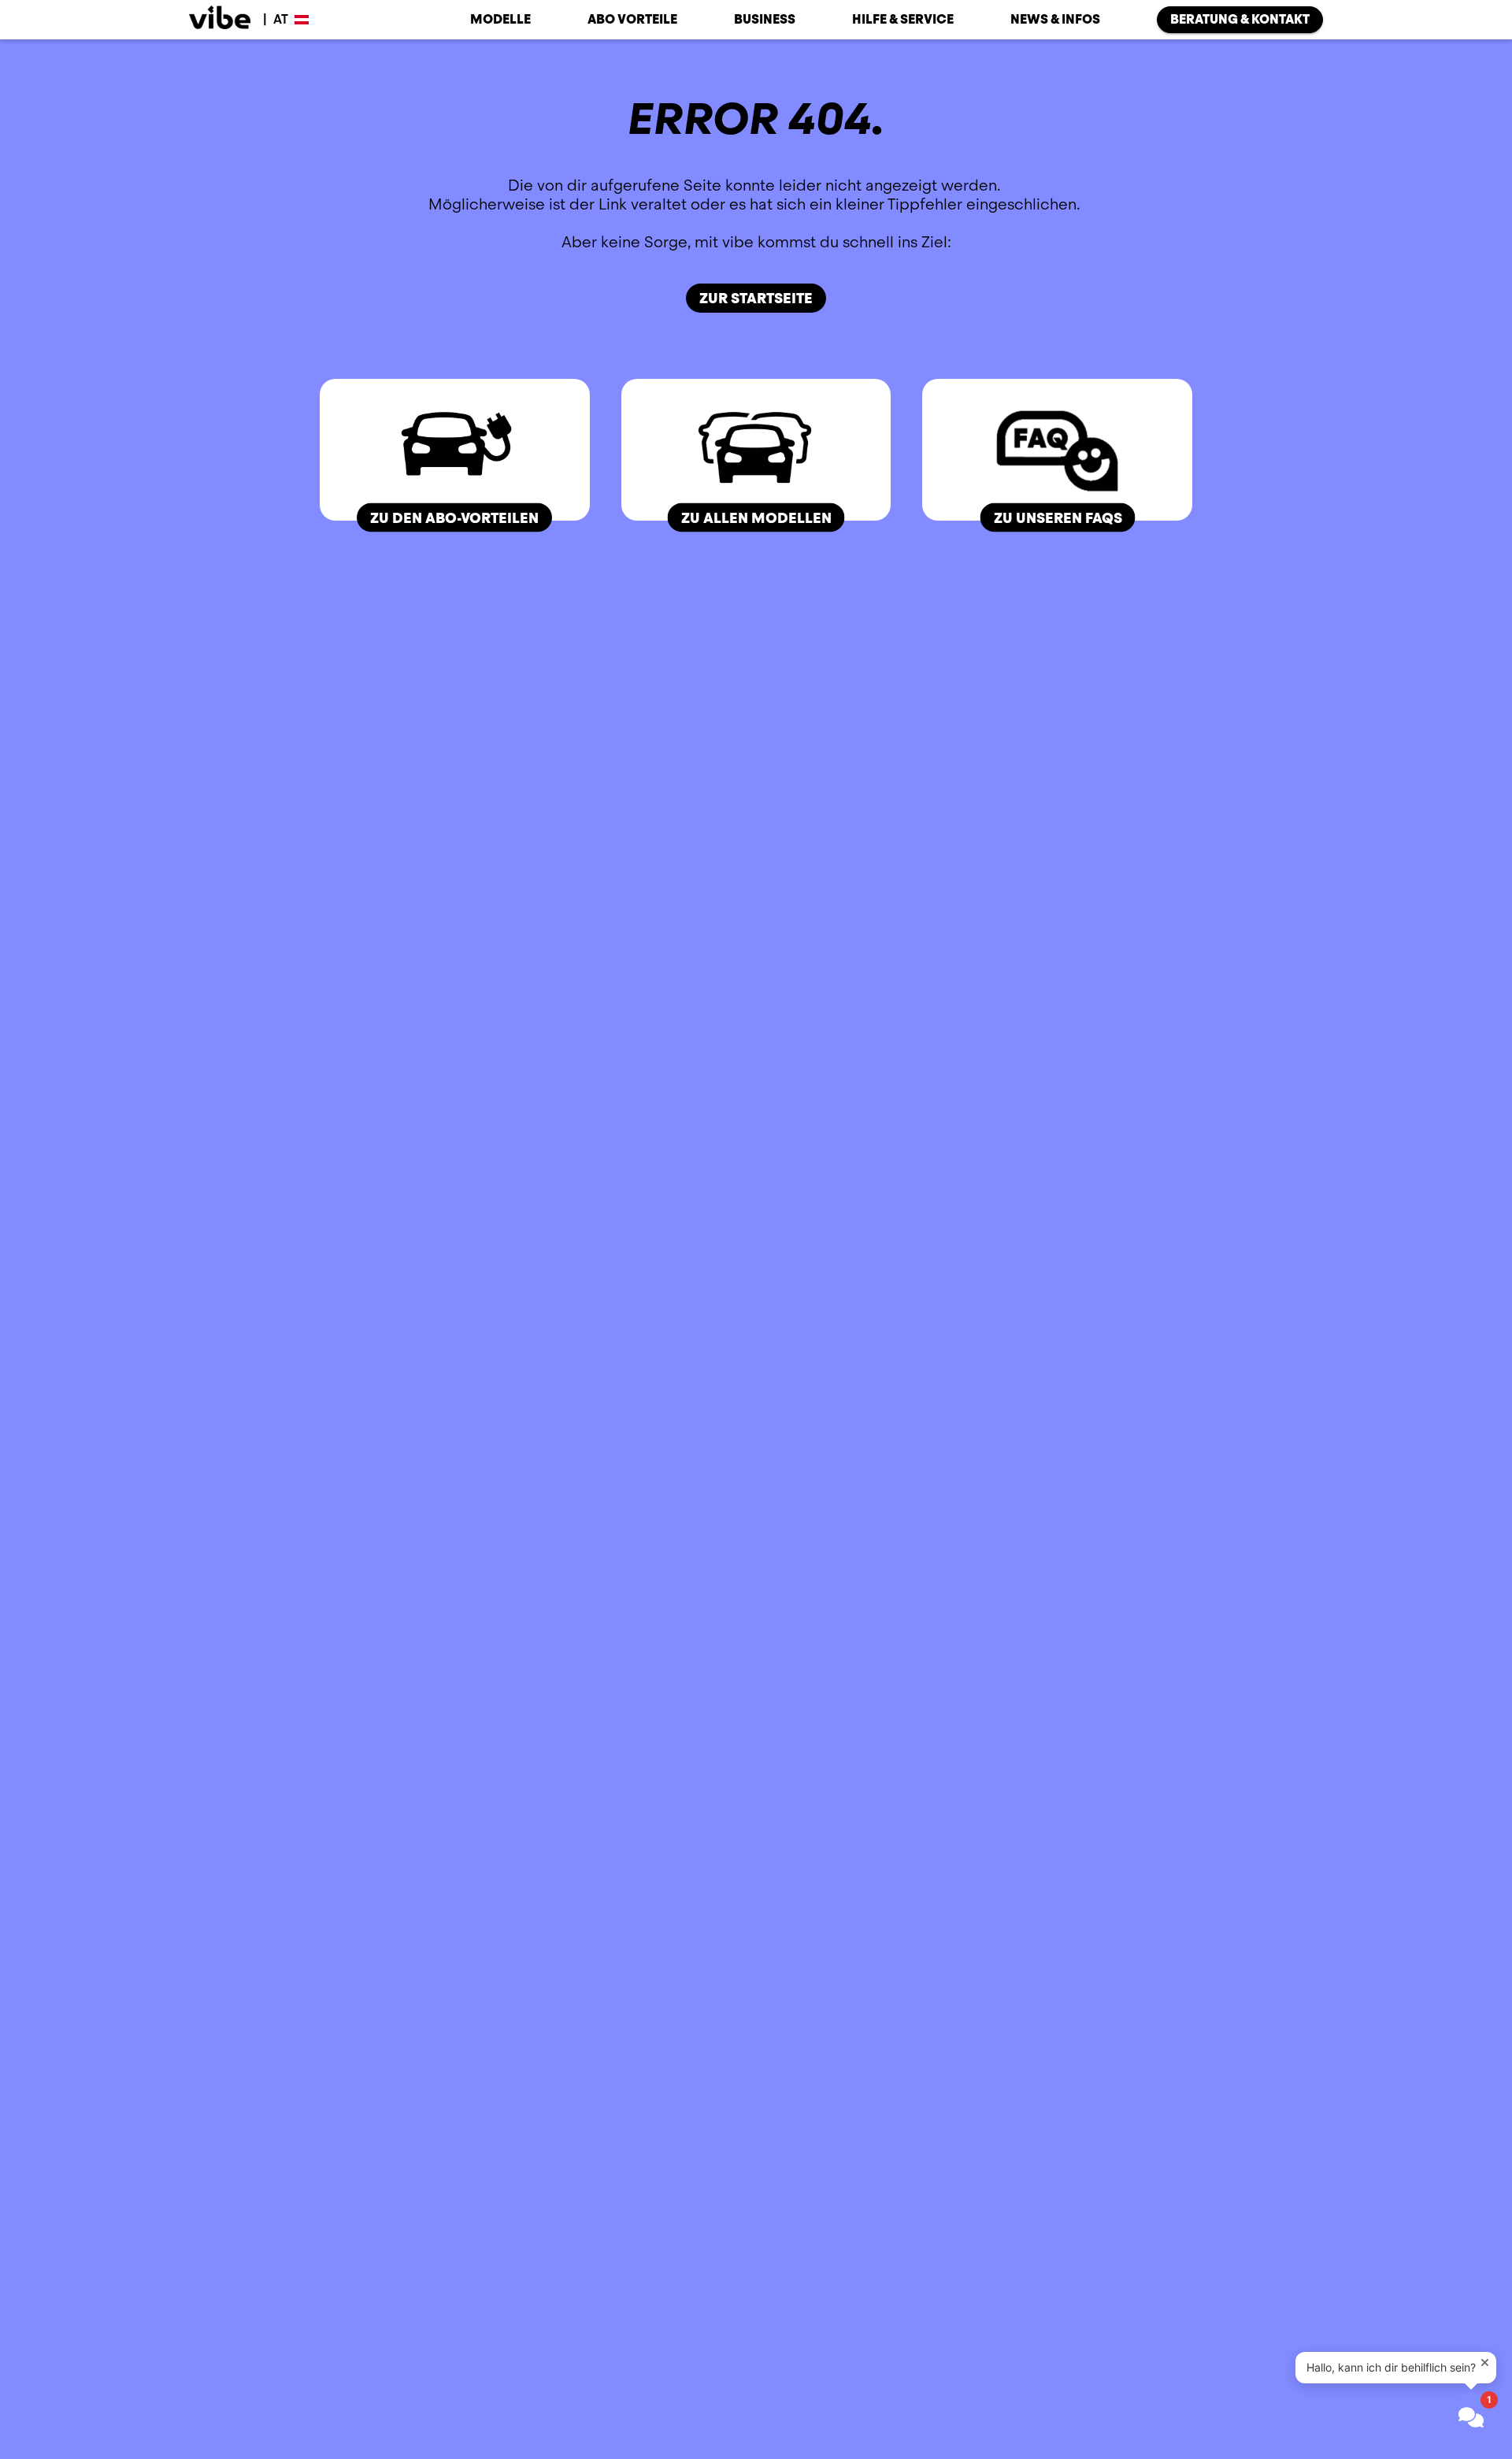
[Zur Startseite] (220, 20)
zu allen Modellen (756, 517)
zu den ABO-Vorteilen (454, 517)
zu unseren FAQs (1057, 517)
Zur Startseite (756, 298)
